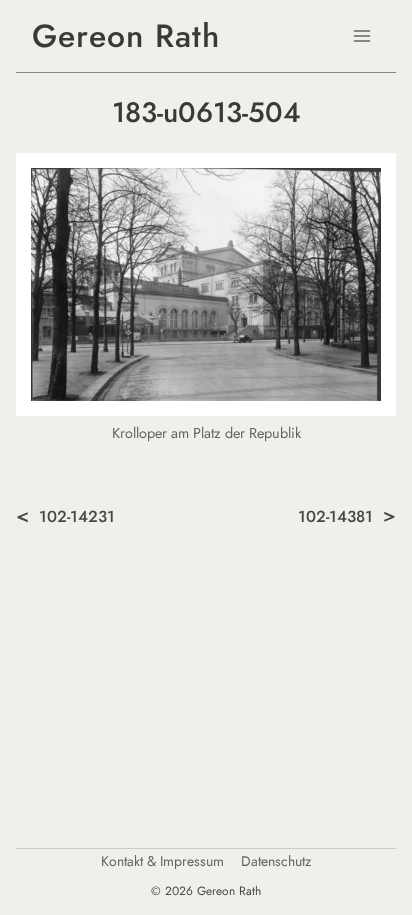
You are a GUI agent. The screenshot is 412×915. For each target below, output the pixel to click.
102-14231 (77, 516)
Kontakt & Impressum (162, 861)
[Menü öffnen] (361, 35)
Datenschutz (276, 861)
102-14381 (335, 516)
